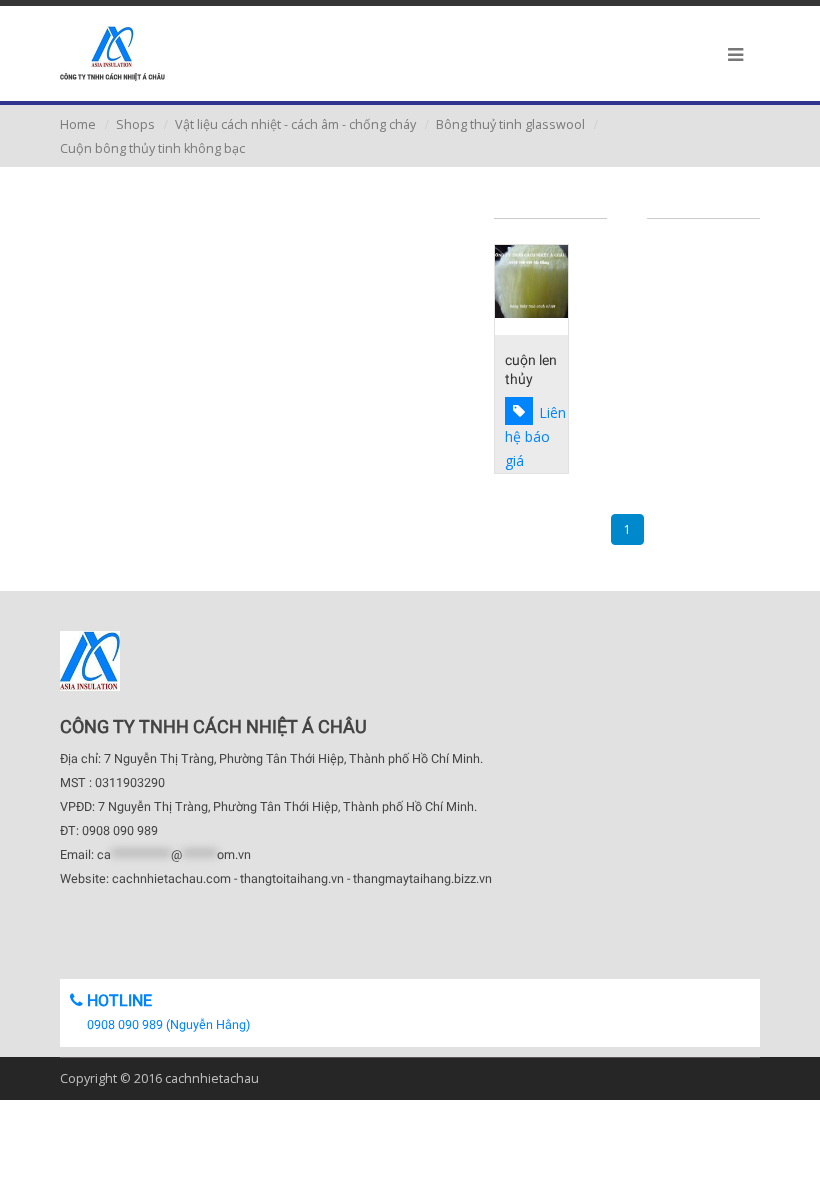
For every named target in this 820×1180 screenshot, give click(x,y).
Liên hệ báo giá (535, 436)
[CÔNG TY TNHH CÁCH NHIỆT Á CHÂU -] (112, 53)
